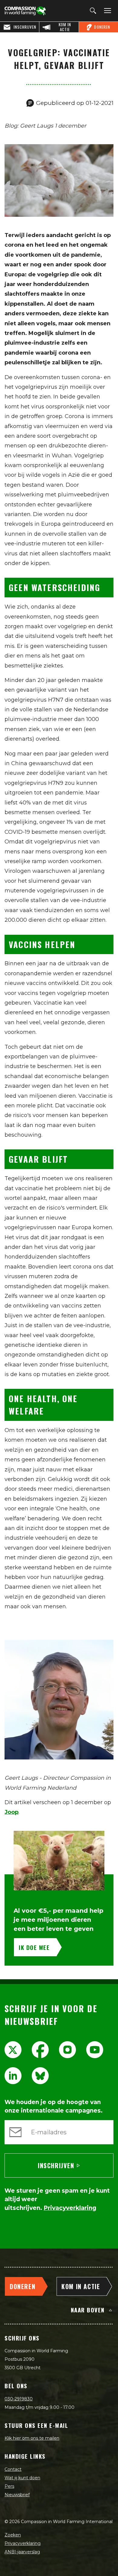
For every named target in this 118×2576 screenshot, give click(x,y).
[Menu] (107, 11)
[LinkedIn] (13, 2076)
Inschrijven (56, 2165)
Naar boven (88, 2310)
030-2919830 (19, 2399)
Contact (13, 2469)
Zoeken (13, 2535)
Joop (11, 1812)
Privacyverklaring (23, 2543)
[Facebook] (40, 2050)
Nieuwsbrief (17, 2495)
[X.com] (13, 2050)
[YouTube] (95, 2050)
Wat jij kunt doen (22, 2478)
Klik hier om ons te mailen (32, 2438)
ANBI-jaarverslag (22, 2552)
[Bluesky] (40, 2076)
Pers (9, 2486)
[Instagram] (67, 2050)
